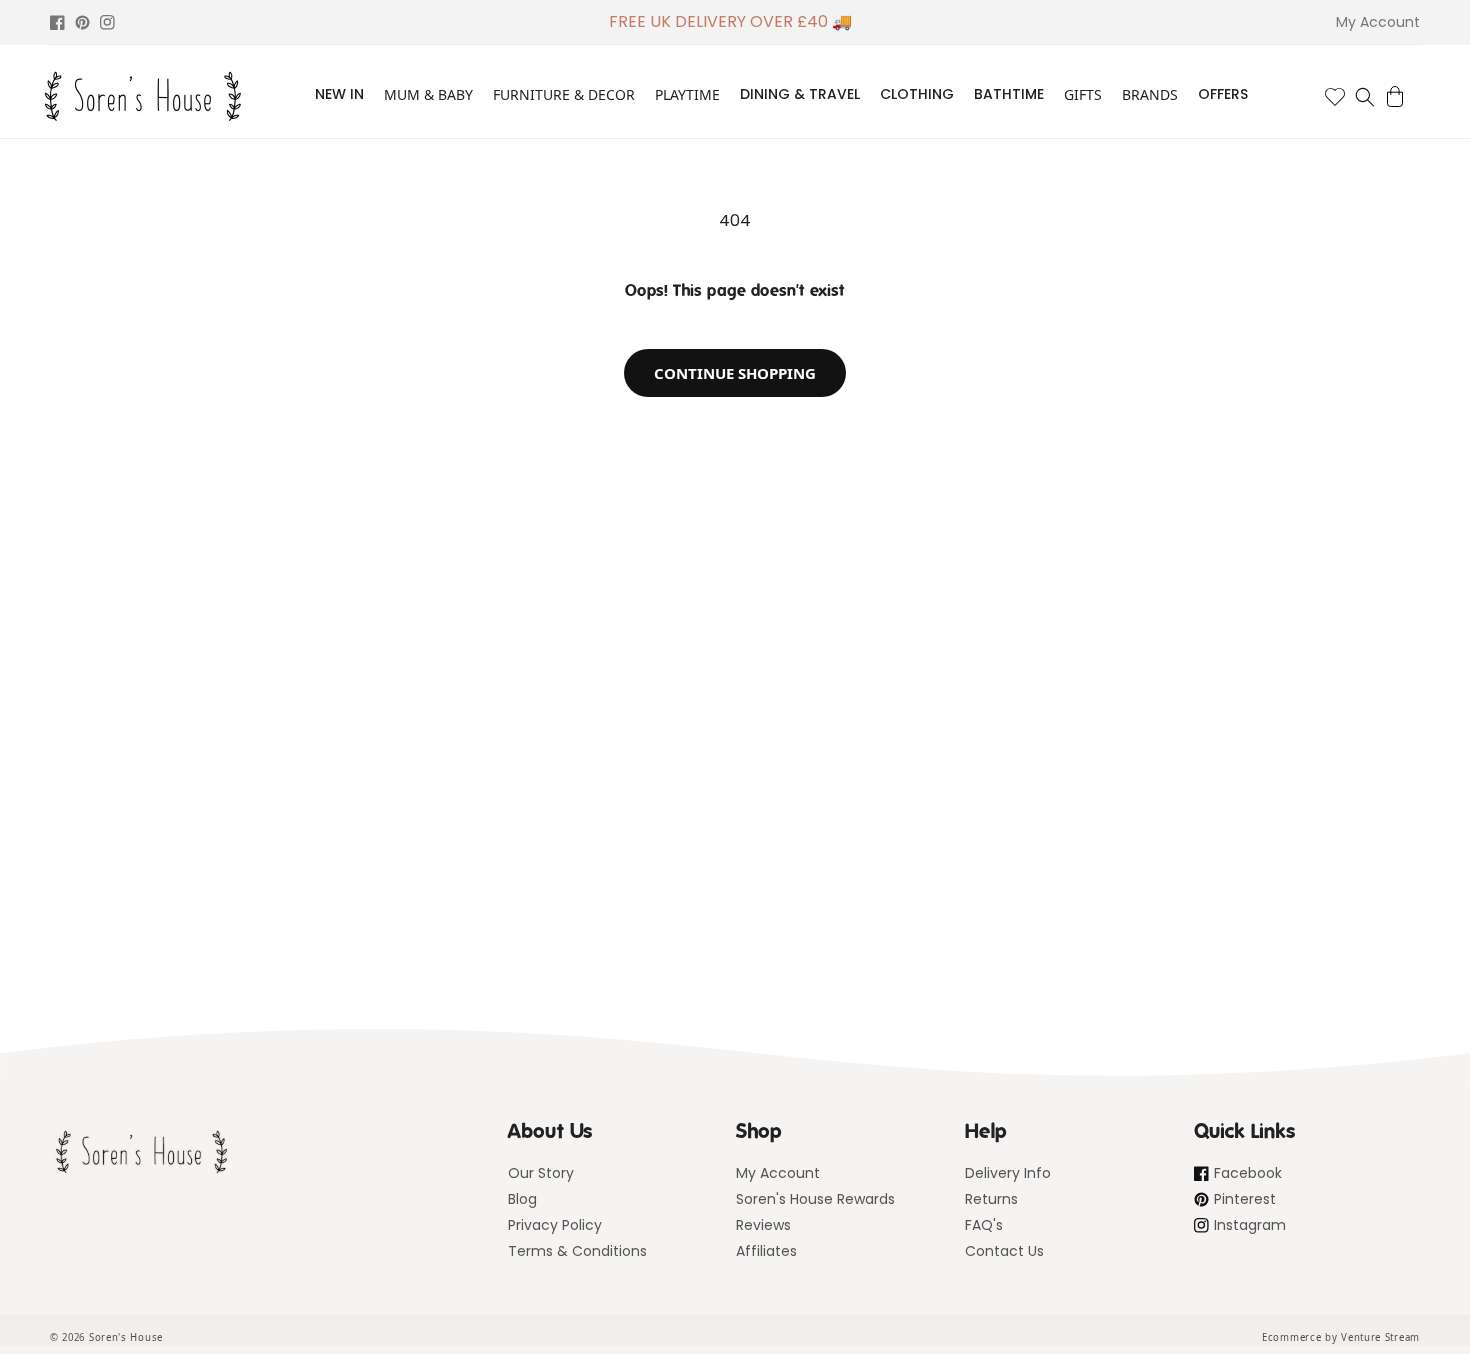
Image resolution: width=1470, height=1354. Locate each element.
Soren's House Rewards (815, 1199)
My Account (778, 1173)
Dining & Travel (800, 94)
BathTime (1009, 94)
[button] (1365, 97)
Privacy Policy (555, 1225)
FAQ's (984, 1225)
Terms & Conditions (577, 1251)
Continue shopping (735, 373)
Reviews (763, 1225)
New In (339, 94)
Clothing (917, 94)
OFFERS (1223, 94)
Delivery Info (1008, 1173)
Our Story (541, 1173)
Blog (522, 1199)
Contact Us (1004, 1251)
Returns (991, 1199)
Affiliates (766, 1251)
